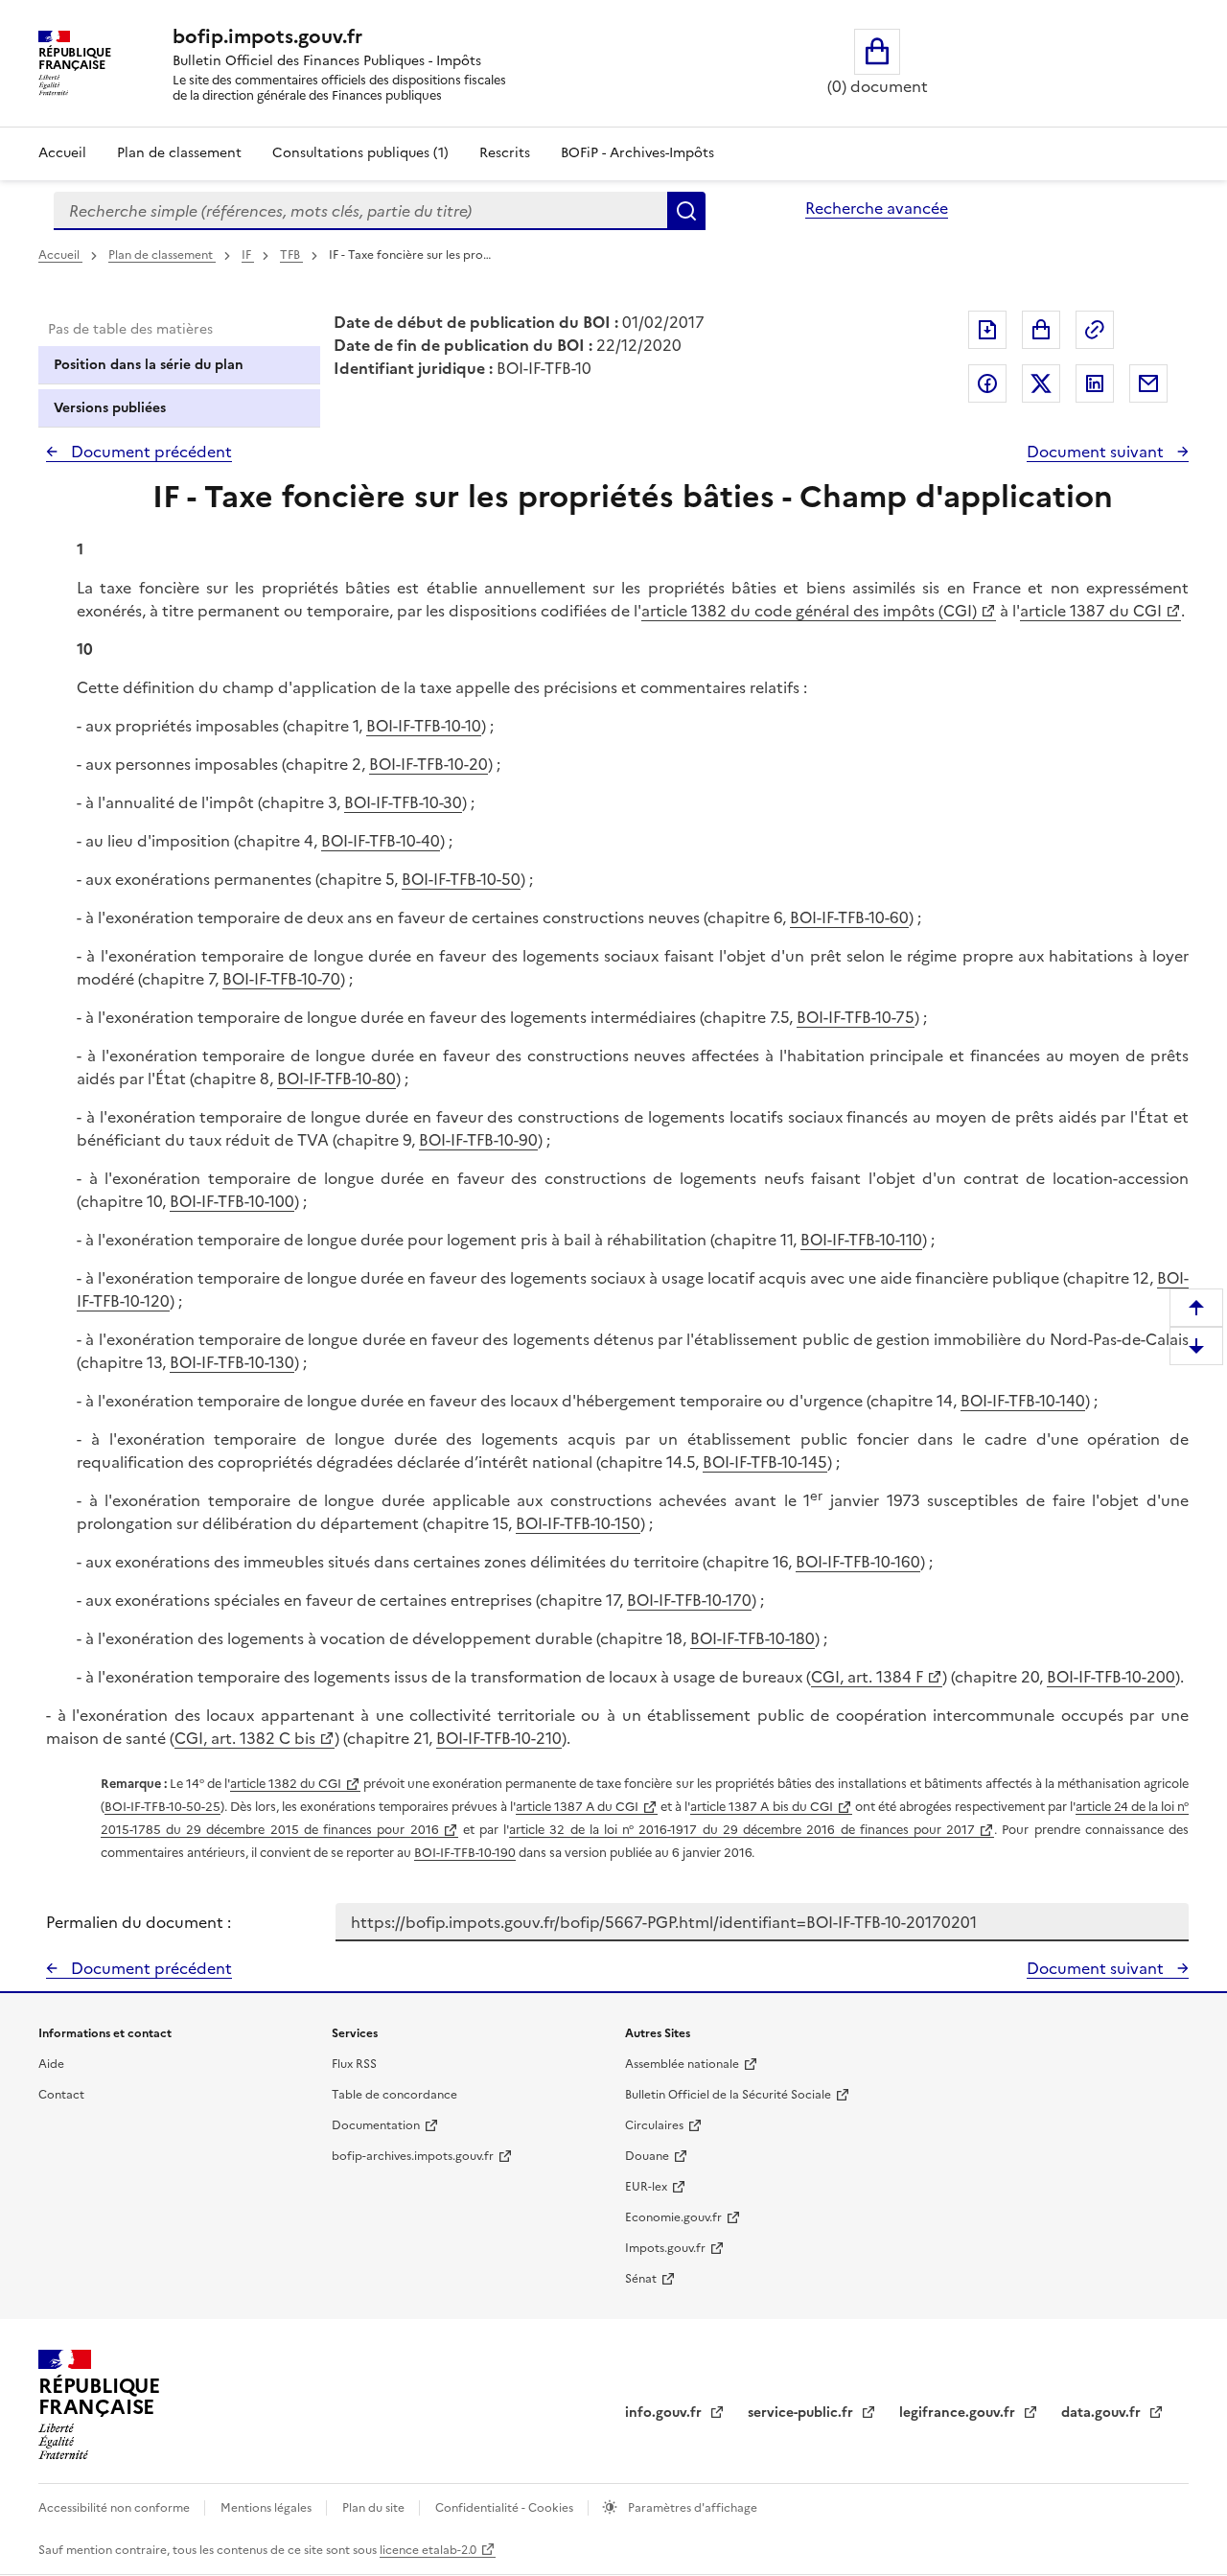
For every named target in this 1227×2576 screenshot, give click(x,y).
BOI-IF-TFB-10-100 (232, 1201)
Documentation (376, 2125)
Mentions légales (267, 2508)
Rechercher (686, 211)
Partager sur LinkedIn (1095, 383)
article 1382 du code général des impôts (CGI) (809, 611)
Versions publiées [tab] (110, 408)
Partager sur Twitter (1041, 383)
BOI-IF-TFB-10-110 (861, 1240)
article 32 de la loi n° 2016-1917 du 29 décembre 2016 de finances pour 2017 (742, 1830)
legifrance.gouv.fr (959, 2413)
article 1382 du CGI (286, 1784)
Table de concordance (394, 2095)
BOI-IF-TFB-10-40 (381, 841)
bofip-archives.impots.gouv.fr (413, 2156)
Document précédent (150, 452)
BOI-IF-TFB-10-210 (499, 1738)
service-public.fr (802, 2413)
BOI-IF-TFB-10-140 (1023, 1401)
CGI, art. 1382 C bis (245, 1738)
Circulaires (654, 2125)
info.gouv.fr (665, 2413)
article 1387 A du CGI (577, 1807)
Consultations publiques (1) (360, 153)
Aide (51, 2064)
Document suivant (1097, 452)
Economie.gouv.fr (673, 2217)
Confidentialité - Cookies (506, 2508)
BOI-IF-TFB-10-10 (424, 726)
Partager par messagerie (1148, 383)
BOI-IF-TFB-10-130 (232, 1362)
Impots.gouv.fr (665, 2248)
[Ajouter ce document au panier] (1041, 330)
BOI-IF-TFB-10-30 (403, 802)
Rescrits (505, 153)
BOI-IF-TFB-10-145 (765, 1462)
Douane (647, 2156)
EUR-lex (646, 2187)
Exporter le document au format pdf (987, 330)
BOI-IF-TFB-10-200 (1111, 1677)
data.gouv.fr (1103, 2413)
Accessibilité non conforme (116, 2508)
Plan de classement (179, 153)
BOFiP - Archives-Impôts (637, 153)
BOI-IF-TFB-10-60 (849, 917)
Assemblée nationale (682, 2064)
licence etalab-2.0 (428, 2550)
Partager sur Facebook (987, 383)
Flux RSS (354, 2064)
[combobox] (360, 211)
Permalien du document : (139, 1922)
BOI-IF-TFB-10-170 (689, 1600)
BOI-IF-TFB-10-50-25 (162, 1807)
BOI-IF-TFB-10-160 (858, 1562)
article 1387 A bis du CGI (761, 1807)
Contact (61, 2095)
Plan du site (375, 2508)
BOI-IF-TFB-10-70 (281, 979)
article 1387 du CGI (1091, 611)
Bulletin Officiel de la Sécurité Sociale (728, 2095)
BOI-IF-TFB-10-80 (336, 1079)
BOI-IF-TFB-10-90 (478, 1140)
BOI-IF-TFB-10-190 (465, 1853)
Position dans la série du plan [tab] (149, 365)
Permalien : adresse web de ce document (1095, 330)
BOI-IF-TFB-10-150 (578, 1523)
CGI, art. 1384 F (867, 1677)
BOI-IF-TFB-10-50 (461, 879)
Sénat (641, 2279)
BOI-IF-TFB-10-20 (428, 764)
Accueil (62, 153)
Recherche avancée (877, 208)
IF (248, 255)
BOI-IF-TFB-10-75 (856, 1017)
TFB (291, 255)
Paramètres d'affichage (691, 2508)
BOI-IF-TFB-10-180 (752, 1638)
